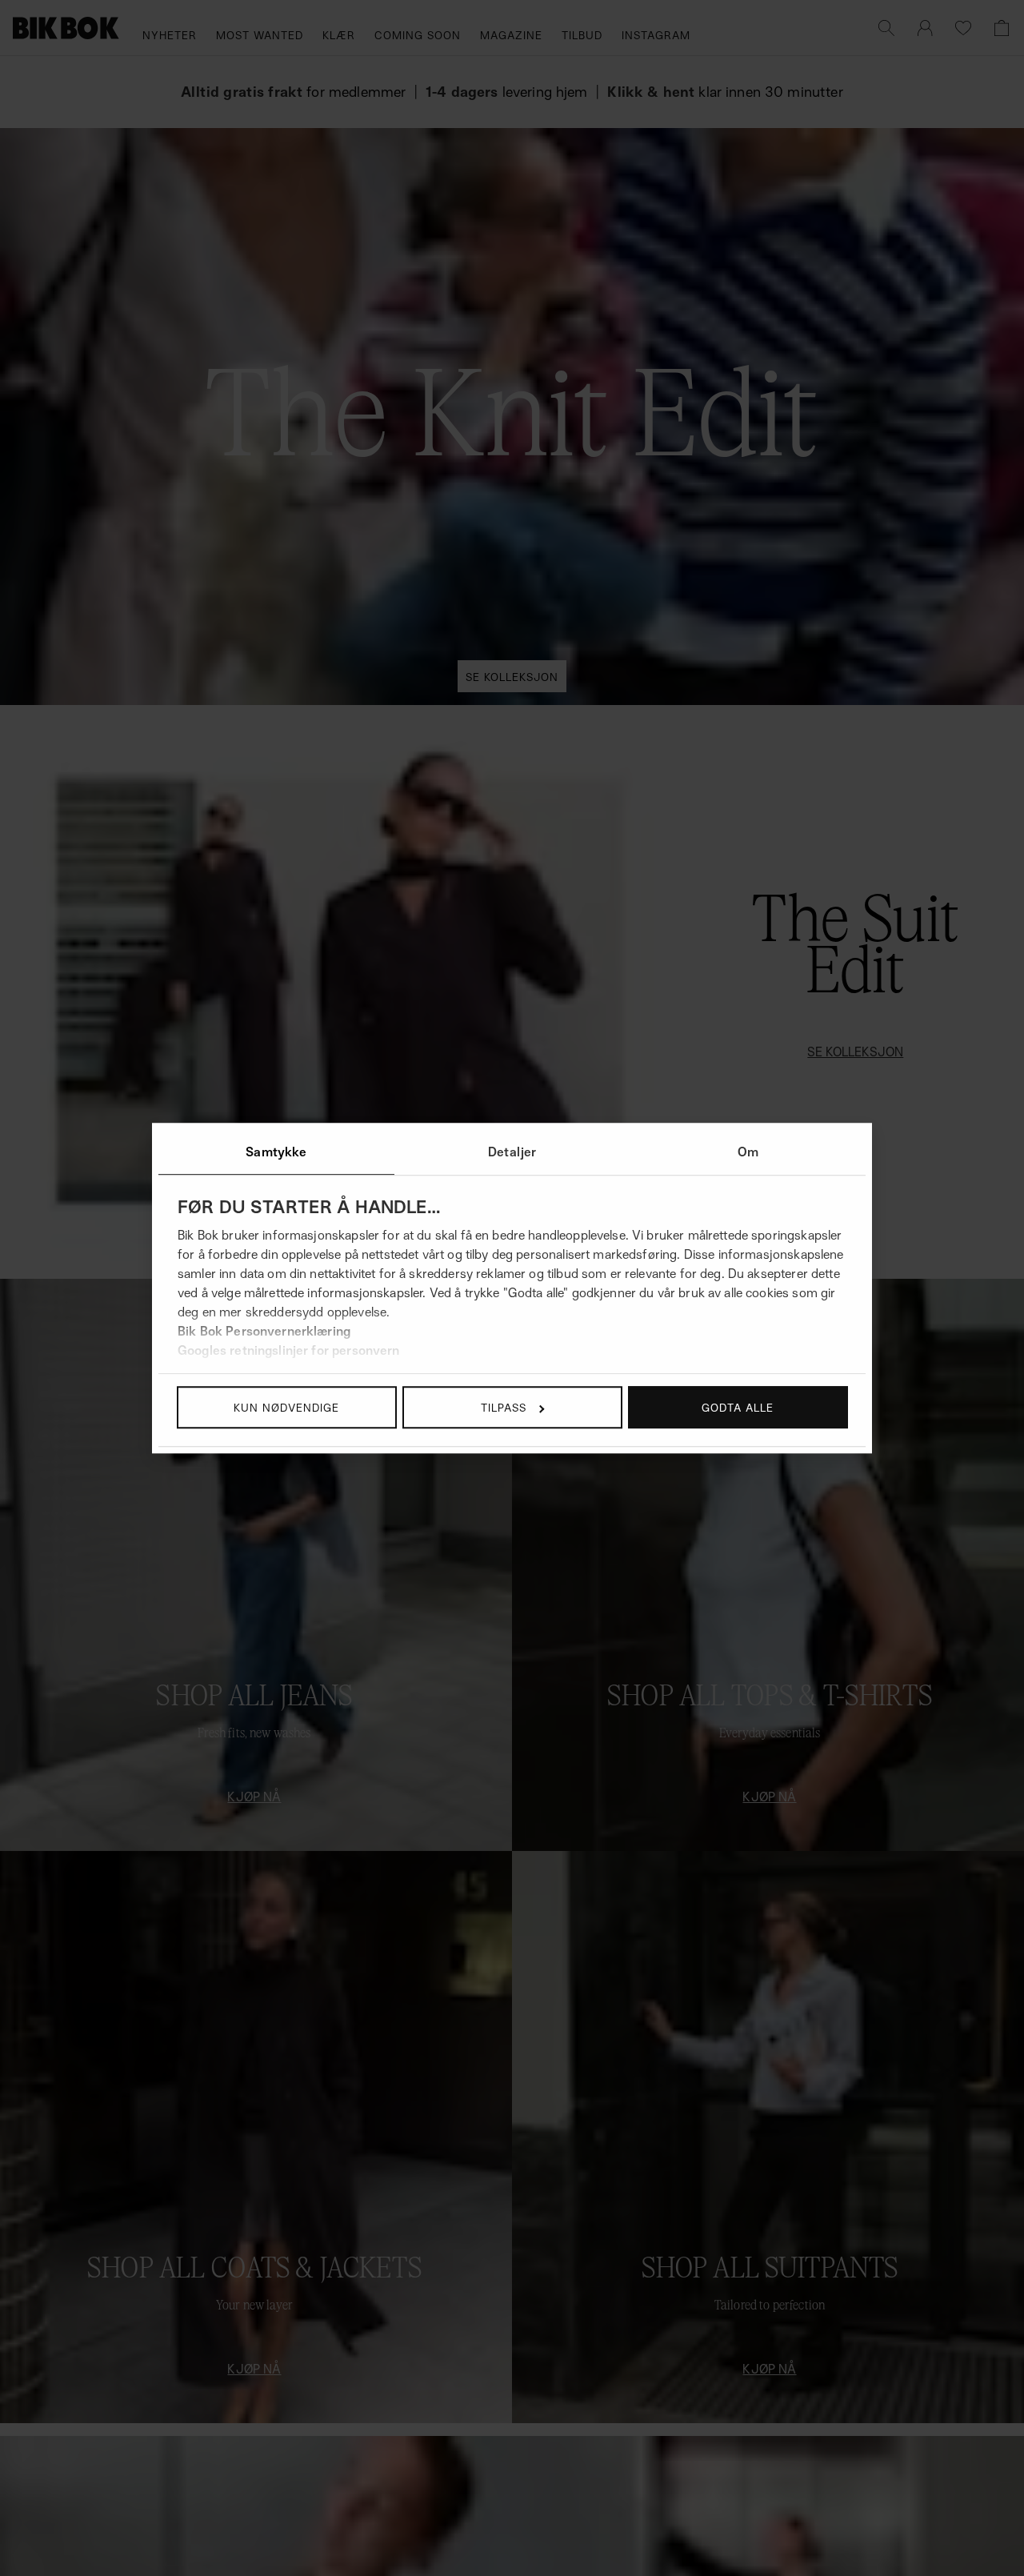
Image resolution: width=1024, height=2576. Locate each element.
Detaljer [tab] (512, 1152)
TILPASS (504, 1407)
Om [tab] (748, 1152)
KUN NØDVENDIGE (286, 1407)
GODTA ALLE (738, 1407)
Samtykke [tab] (276, 1152)
